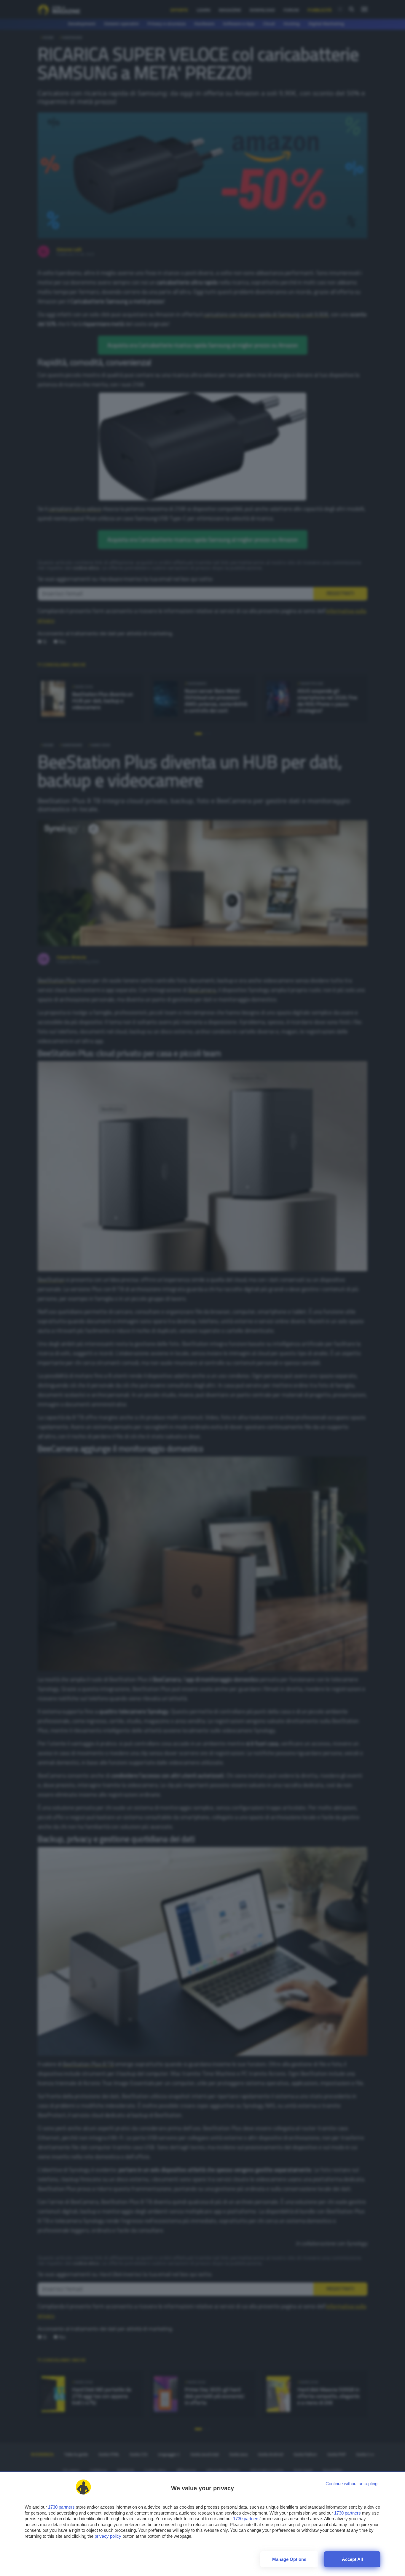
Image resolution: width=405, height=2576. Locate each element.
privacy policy (108, 2536)
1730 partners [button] (61, 2507)
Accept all (352, 2559)
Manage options (289, 2559)
